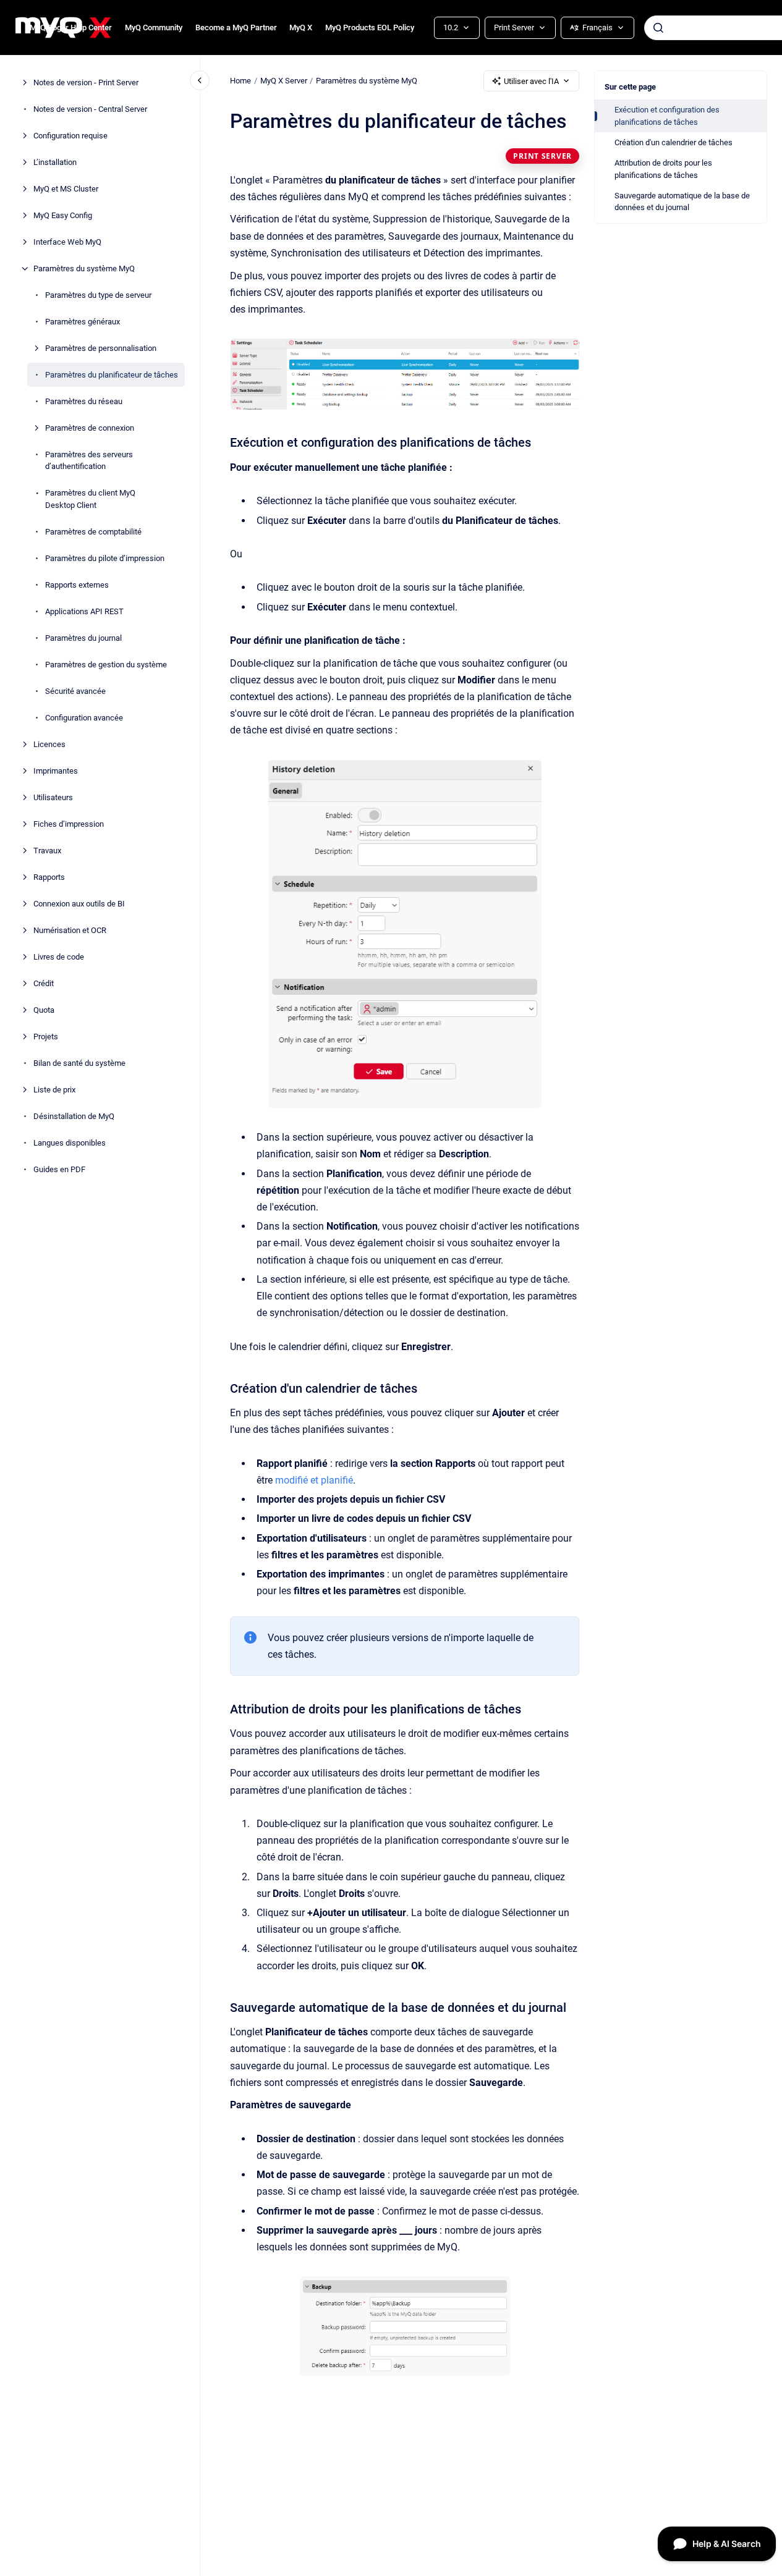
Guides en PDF (59, 1169)
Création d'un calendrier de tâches (674, 142)
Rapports (49, 877)
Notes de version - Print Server (86, 82)
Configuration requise (70, 136)
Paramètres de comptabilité (93, 532)
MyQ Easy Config (63, 215)
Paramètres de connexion (90, 428)
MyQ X (301, 27)
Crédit (44, 983)
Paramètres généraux (83, 322)
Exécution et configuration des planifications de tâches (667, 116)
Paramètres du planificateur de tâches (112, 375)
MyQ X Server (284, 81)
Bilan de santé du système (79, 1063)
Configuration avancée (84, 718)
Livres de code (59, 957)
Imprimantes (56, 771)
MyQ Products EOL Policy (370, 27)
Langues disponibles (70, 1143)
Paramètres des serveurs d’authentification (89, 461)
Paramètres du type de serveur (98, 295)
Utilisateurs (53, 797)
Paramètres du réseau (84, 401)
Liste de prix (54, 1090)
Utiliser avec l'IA (531, 81)
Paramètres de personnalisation (101, 348)
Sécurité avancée (75, 691)
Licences (49, 744)
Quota (44, 1010)
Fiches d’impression (69, 824)
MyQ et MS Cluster (66, 189)
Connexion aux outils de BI (79, 904)
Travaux (47, 851)
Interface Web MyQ (67, 242)
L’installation (55, 162)
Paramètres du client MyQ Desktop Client (90, 499)
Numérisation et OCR (70, 930)
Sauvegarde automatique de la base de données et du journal (682, 202)
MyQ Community (154, 27)
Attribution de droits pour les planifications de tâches (663, 169)
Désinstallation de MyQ (74, 1116)
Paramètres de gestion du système (106, 665)
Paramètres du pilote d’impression (105, 558)
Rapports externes (77, 585)
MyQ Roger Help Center (71, 27)
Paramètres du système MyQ (84, 268)
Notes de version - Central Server (90, 109)
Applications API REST (84, 611)
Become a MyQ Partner (236, 27)
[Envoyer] (658, 28)
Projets (46, 1037)
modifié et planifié (314, 1480)
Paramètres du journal (83, 638)
